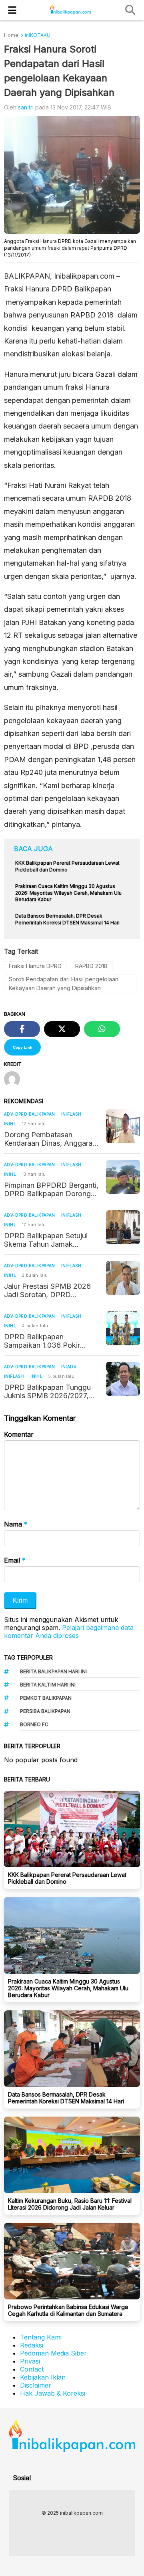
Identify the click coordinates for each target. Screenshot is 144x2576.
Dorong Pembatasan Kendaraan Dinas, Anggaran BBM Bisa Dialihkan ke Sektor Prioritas (50, 1139)
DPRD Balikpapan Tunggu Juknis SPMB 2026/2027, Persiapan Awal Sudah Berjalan (47, 1391)
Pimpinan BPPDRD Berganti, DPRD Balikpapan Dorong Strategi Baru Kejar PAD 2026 (51, 1189)
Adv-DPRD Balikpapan (30, 1114)
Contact (32, 2369)
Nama (16, 1524)
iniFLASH (71, 1114)
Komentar (19, 1434)
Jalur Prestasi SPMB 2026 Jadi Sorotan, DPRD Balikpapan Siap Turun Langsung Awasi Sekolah (47, 1290)
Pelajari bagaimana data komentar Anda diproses (69, 1632)
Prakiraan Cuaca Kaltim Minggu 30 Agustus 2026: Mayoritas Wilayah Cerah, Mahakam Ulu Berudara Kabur (68, 1988)
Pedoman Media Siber (53, 2353)
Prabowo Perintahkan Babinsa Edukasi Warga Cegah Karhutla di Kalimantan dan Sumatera (68, 2310)
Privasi (30, 2361)
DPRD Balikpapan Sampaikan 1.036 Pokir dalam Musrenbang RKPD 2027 (47, 1341)
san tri (26, 107)
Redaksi (32, 2345)
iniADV (69, 1367)
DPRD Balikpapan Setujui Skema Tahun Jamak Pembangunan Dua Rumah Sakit (48, 1240)
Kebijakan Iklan (43, 2377)
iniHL (10, 1124)
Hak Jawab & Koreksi (53, 2393)
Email (15, 1560)
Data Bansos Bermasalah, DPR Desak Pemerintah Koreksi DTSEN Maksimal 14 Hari (66, 2098)
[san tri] (15, 1080)
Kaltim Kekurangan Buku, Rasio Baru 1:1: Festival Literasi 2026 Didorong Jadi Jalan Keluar (70, 2204)
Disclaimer (36, 2385)
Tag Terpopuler (28, 1657)
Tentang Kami (41, 2337)
